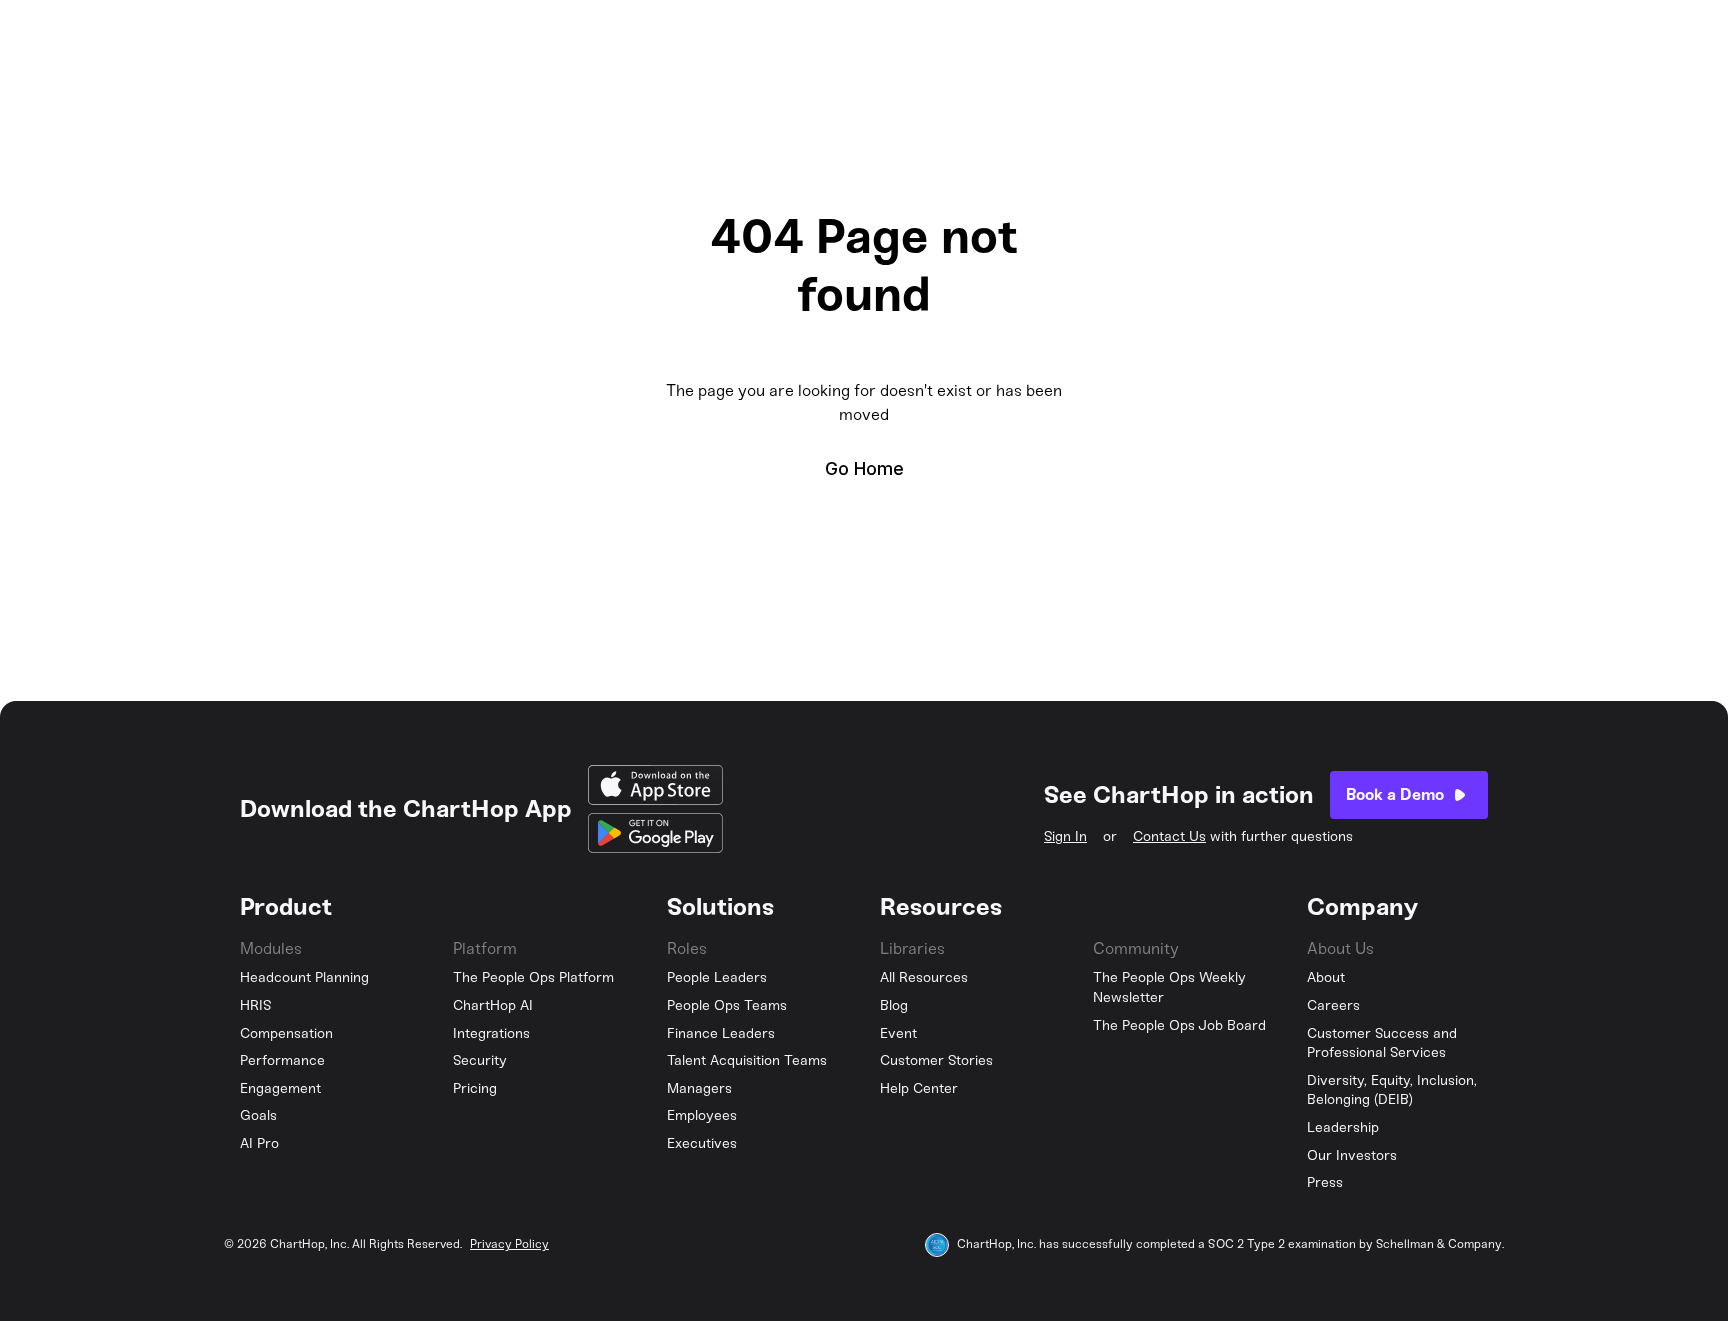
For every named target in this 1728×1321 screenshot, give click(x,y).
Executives (702, 1143)
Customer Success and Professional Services (1382, 1043)
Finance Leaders (721, 1033)
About (1326, 977)
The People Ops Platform (533, 977)
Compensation (286, 1033)
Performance (282, 1060)
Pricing (475, 1088)
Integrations (491, 1033)
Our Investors (1352, 1155)
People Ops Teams (727, 1005)
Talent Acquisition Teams (747, 1060)
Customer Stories (936, 1060)
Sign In (1065, 836)
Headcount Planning (304, 977)
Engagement (280, 1088)
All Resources (924, 977)
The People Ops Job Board (1179, 1025)
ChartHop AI (493, 1005)
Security (480, 1060)
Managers (699, 1088)
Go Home (864, 468)
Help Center (919, 1088)
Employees (702, 1115)
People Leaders (717, 977)
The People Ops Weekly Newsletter (1169, 987)
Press (1325, 1182)
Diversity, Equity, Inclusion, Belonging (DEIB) (1392, 1090)
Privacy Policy (509, 1244)
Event (898, 1033)
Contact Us (1169, 836)
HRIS (256, 1005)
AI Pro (259, 1143)
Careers (1333, 1005)
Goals (258, 1115)
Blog (894, 1005)
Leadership (1343, 1127)
